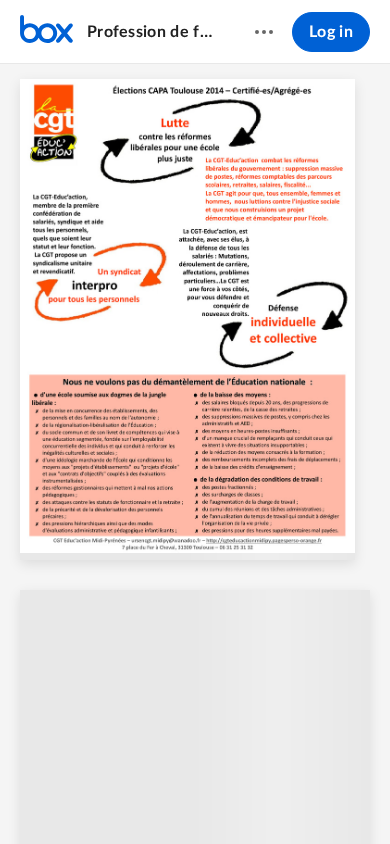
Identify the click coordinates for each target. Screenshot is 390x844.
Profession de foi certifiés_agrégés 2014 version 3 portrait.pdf (151, 32)
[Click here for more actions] (264, 32)
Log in (331, 32)
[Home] (46, 32)
